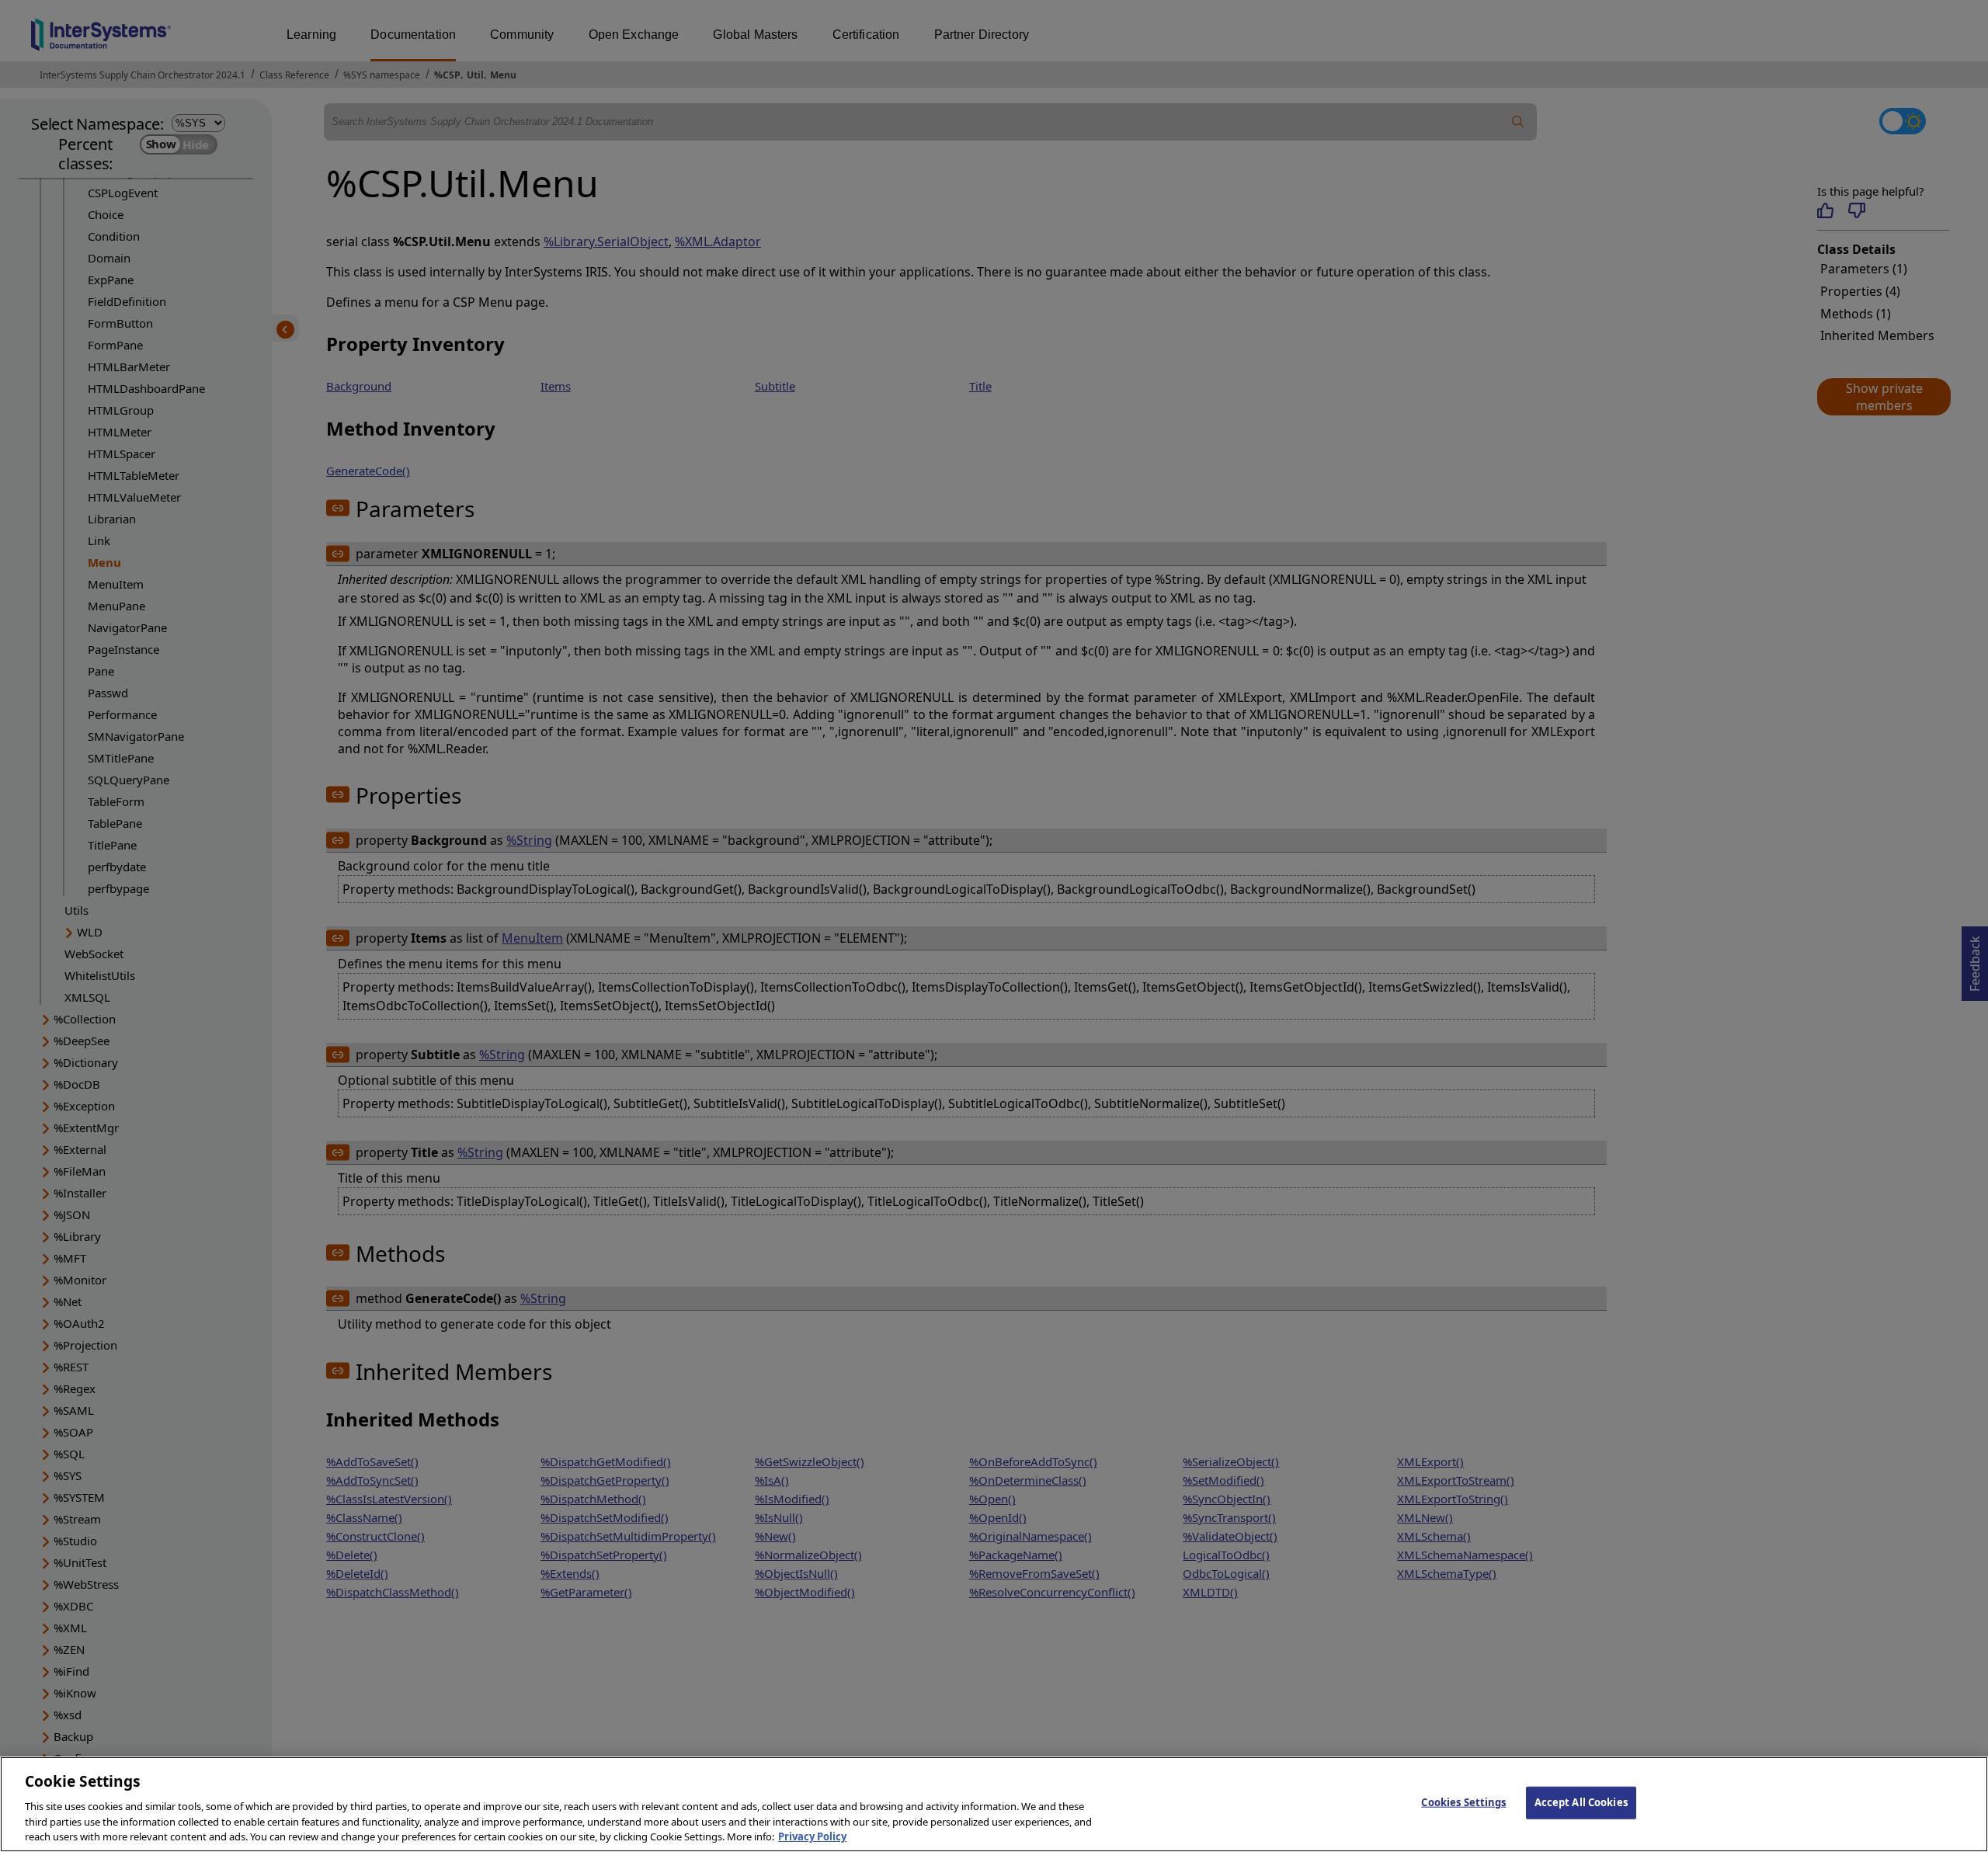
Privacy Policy (812, 1836)
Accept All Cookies (1581, 1802)
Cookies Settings (1463, 1802)
